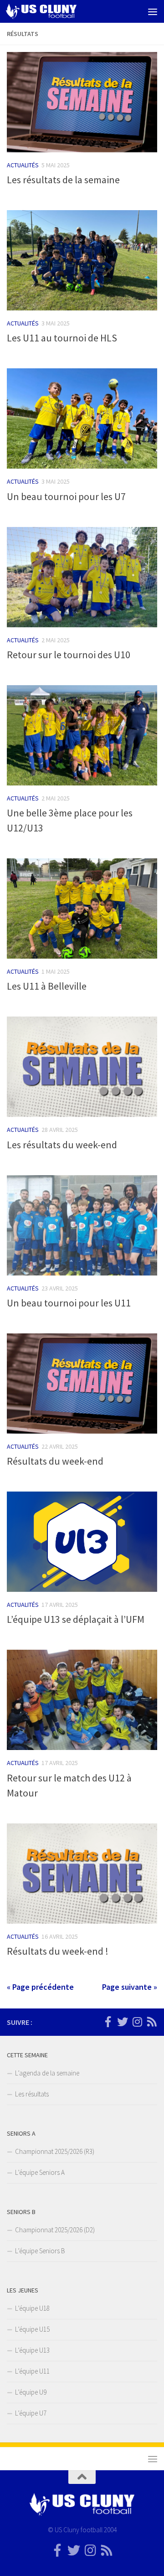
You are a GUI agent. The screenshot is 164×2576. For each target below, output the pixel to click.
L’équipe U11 (32, 2371)
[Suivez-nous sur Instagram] (137, 2022)
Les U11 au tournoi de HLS (62, 338)
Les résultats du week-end (62, 1145)
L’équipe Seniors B (40, 2251)
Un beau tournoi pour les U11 (69, 1303)
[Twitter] (123, 2022)
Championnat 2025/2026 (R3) (55, 2151)
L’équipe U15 (32, 2329)
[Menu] (153, 11)
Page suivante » (130, 1987)
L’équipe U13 (32, 2350)
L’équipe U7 (31, 2413)
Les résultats (32, 2094)
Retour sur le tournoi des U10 (69, 655)
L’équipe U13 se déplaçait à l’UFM (76, 1619)
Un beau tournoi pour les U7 (66, 496)
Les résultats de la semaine (63, 180)
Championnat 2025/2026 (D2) (55, 2230)
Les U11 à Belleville (47, 986)
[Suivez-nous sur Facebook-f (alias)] (108, 2022)
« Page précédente (40, 1987)
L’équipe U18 (32, 2308)
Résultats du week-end (55, 1461)
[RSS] (152, 2022)
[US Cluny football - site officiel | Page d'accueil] (53, 11)
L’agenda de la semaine (47, 2073)
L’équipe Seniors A (40, 2172)
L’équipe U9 (31, 2392)
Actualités (23, 165)
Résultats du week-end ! (58, 1951)
